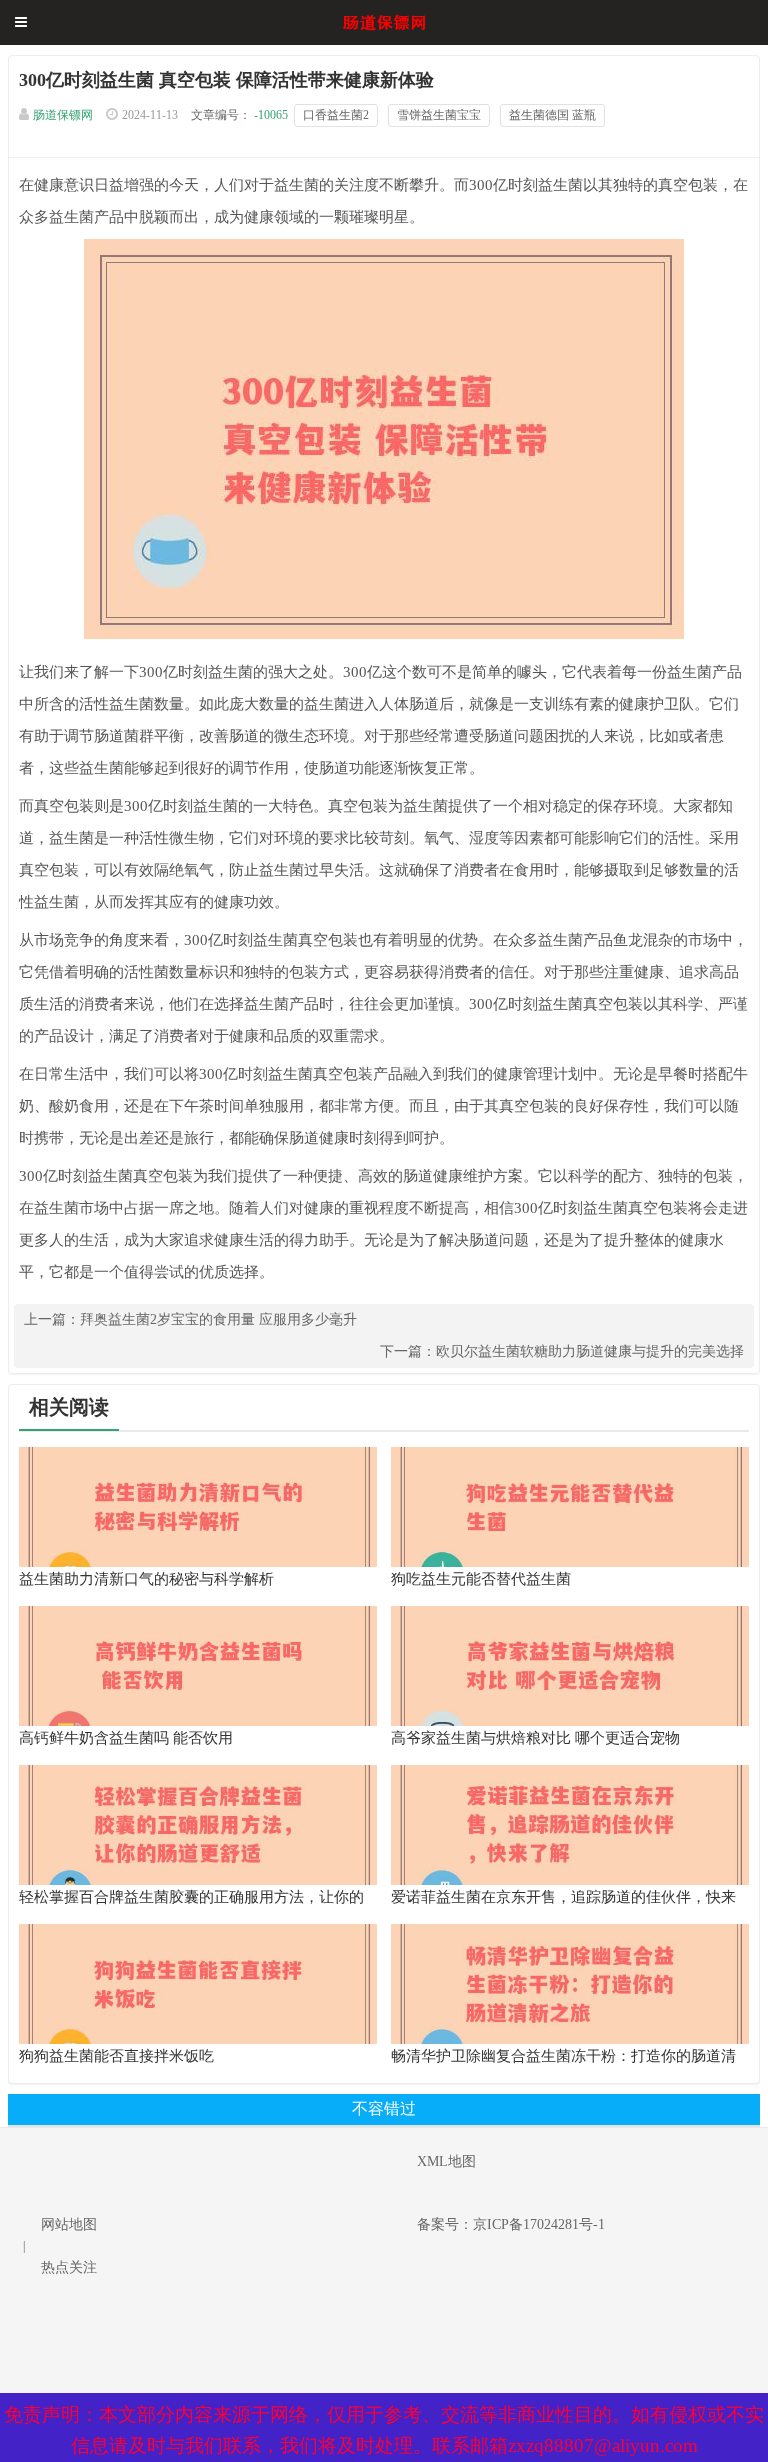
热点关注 (69, 2267)
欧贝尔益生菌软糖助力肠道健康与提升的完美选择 (590, 1351)
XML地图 (446, 2161)
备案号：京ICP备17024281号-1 (511, 2224)
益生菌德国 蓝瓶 (552, 115)
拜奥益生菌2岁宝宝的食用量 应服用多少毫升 (218, 1319)
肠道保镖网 (63, 115)
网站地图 (69, 2224)
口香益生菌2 (336, 115)
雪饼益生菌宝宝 (439, 115)
